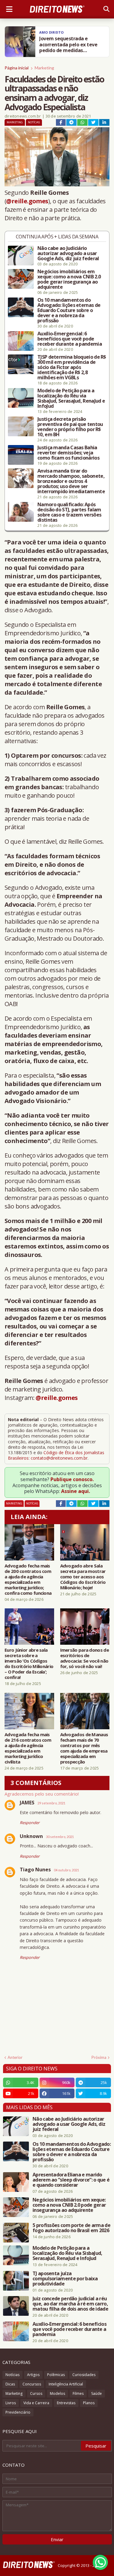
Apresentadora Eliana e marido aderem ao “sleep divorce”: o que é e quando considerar (71, 2180)
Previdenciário (18, 2412)
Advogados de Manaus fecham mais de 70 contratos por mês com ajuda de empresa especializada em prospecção (84, 1748)
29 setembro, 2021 (51, 1803)
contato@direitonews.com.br (59, 1458)
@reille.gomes (27, 201)
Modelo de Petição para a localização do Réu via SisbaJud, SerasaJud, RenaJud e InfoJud (71, 398)
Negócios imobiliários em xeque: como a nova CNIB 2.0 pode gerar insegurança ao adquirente (69, 279)
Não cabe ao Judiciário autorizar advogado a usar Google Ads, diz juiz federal (68, 253)
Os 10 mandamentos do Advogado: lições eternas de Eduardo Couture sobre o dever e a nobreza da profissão (69, 310)
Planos (89, 2403)
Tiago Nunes (35, 1870)
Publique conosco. (72, 1479)
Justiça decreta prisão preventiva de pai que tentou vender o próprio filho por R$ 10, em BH (70, 427)
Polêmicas (56, 2375)
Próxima (99, 2057)
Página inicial (17, 68)
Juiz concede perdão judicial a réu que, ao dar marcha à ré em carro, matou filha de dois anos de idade (70, 2304)
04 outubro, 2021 (66, 1870)
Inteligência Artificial (66, 2384)
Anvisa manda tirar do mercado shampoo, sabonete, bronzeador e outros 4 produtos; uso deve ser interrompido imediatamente (71, 481)
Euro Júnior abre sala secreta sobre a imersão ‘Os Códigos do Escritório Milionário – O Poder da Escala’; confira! (29, 1664)
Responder (30, 1823)
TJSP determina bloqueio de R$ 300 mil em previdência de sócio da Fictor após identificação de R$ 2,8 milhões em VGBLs (72, 367)
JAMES (27, 1803)
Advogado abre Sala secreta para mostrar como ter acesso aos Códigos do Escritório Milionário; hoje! (83, 1577)
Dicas (10, 2384)
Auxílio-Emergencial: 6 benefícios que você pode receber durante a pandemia (70, 339)
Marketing (44, 68)
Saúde (97, 2393)
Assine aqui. (76, 1491)
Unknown (31, 1836)
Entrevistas (66, 2403)
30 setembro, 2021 (60, 1837)
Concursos (32, 2384)
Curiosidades (84, 2375)
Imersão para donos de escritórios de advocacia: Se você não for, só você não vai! (85, 1658)
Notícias (34, 122)
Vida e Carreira (36, 2403)
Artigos (33, 2375)
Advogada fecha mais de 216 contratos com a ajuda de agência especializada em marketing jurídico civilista (28, 1748)
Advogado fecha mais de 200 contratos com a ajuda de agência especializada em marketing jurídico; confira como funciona (28, 1579)
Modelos (57, 2393)
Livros (11, 2403)
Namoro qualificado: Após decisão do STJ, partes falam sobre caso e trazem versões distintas (69, 512)
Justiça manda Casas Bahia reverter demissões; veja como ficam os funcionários (68, 453)
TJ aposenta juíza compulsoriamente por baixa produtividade (65, 2279)
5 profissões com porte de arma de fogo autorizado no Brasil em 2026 (71, 2228)
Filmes (78, 2393)
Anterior (15, 2057)
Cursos (36, 2393)
